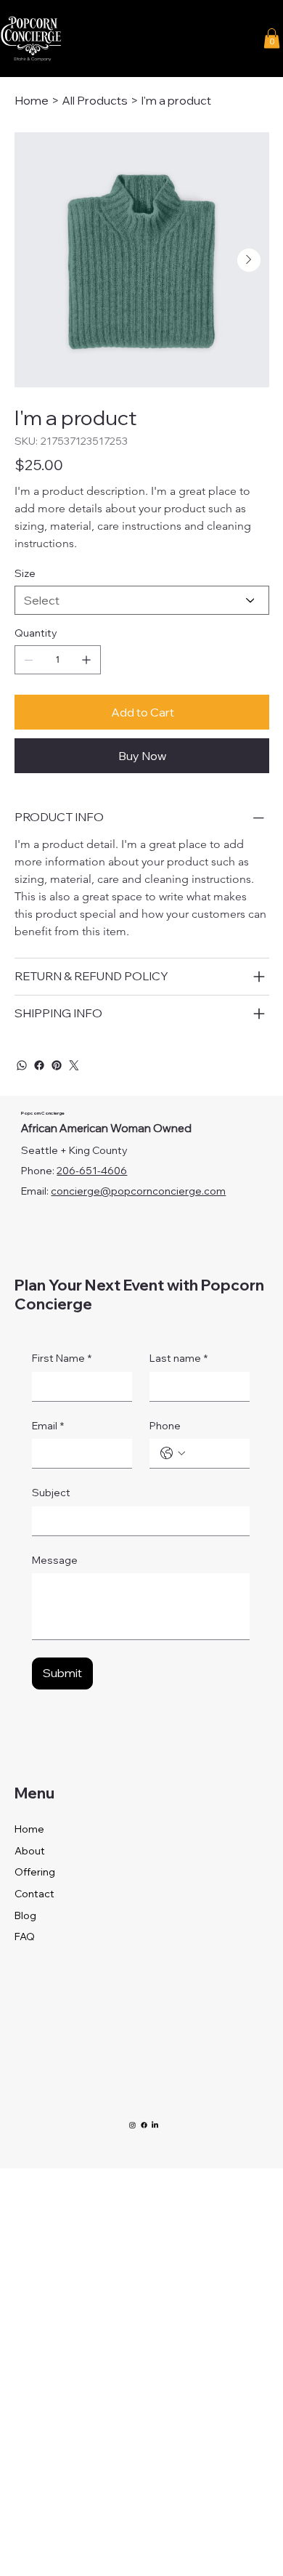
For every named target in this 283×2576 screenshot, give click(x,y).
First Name (62, 1358)
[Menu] (178, 39)
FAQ (25, 1937)
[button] (272, 38)
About (30, 1851)
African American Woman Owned (106, 1128)
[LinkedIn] (155, 2125)
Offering (35, 1872)
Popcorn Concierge (43, 1113)
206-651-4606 (92, 1171)
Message (55, 1560)
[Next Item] (249, 260)
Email (48, 1426)
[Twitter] (74, 1065)
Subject (51, 1493)
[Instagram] (132, 2125)
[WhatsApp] (22, 1065)
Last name (179, 1358)
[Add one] (86, 660)
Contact (34, 1894)
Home (29, 1829)
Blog (25, 1915)
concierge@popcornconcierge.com (138, 1191)
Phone (165, 1426)
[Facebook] (39, 1065)
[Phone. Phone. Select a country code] (173, 1453)
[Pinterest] (57, 1065)
